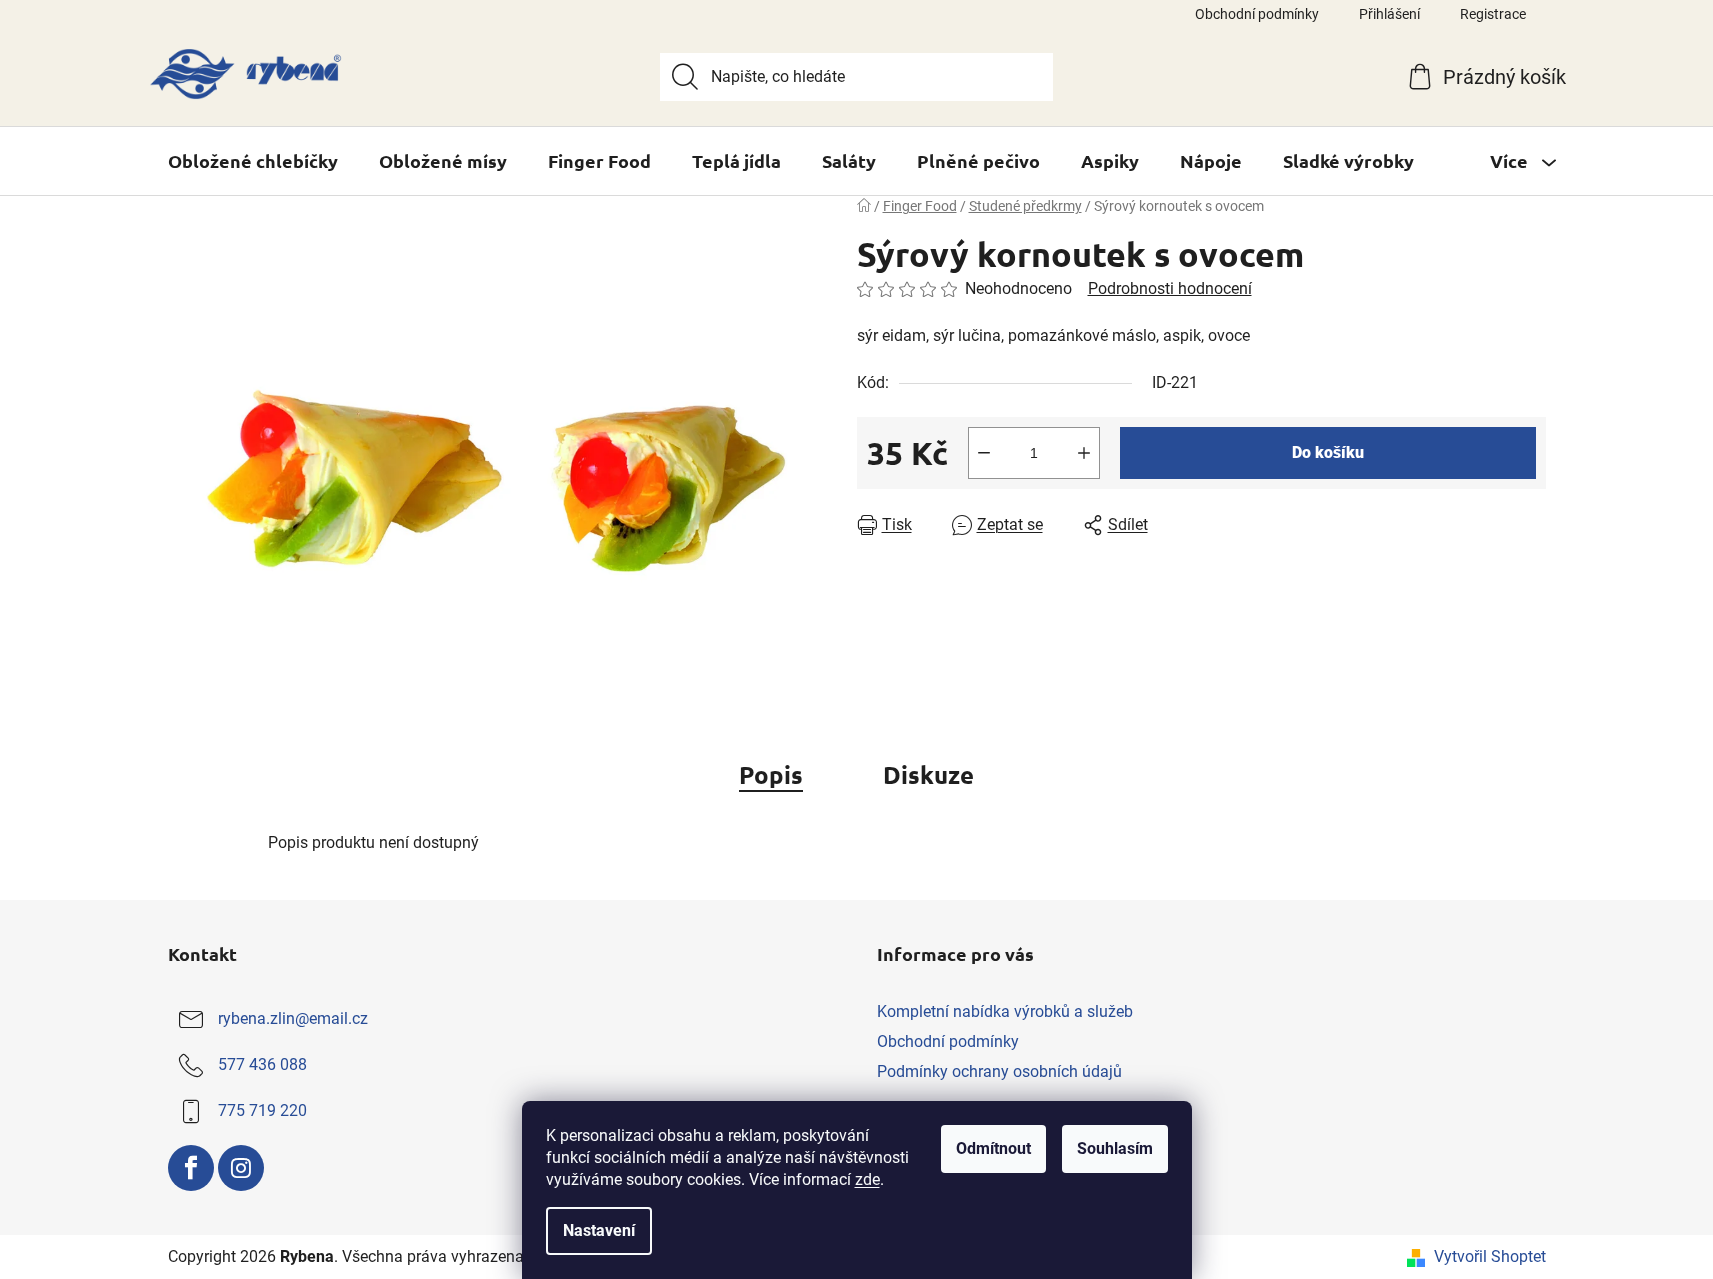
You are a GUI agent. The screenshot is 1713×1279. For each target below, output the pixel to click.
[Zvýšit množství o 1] (1084, 453)
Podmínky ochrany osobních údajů (999, 1071)
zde (867, 1179)
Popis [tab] (771, 774)
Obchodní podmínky (1257, 14)
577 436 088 (262, 1064)
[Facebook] (191, 1168)
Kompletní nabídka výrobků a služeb (1005, 1011)
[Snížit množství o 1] (984, 453)
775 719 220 (262, 1110)
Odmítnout (993, 1148)
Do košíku (1328, 452)
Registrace (1493, 14)
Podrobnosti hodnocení (1170, 288)
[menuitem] (253, 161)
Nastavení (599, 1230)
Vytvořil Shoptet (1490, 1256)
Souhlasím (1115, 1148)
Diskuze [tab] (928, 774)
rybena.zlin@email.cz (293, 1018)
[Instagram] (241, 1168)
